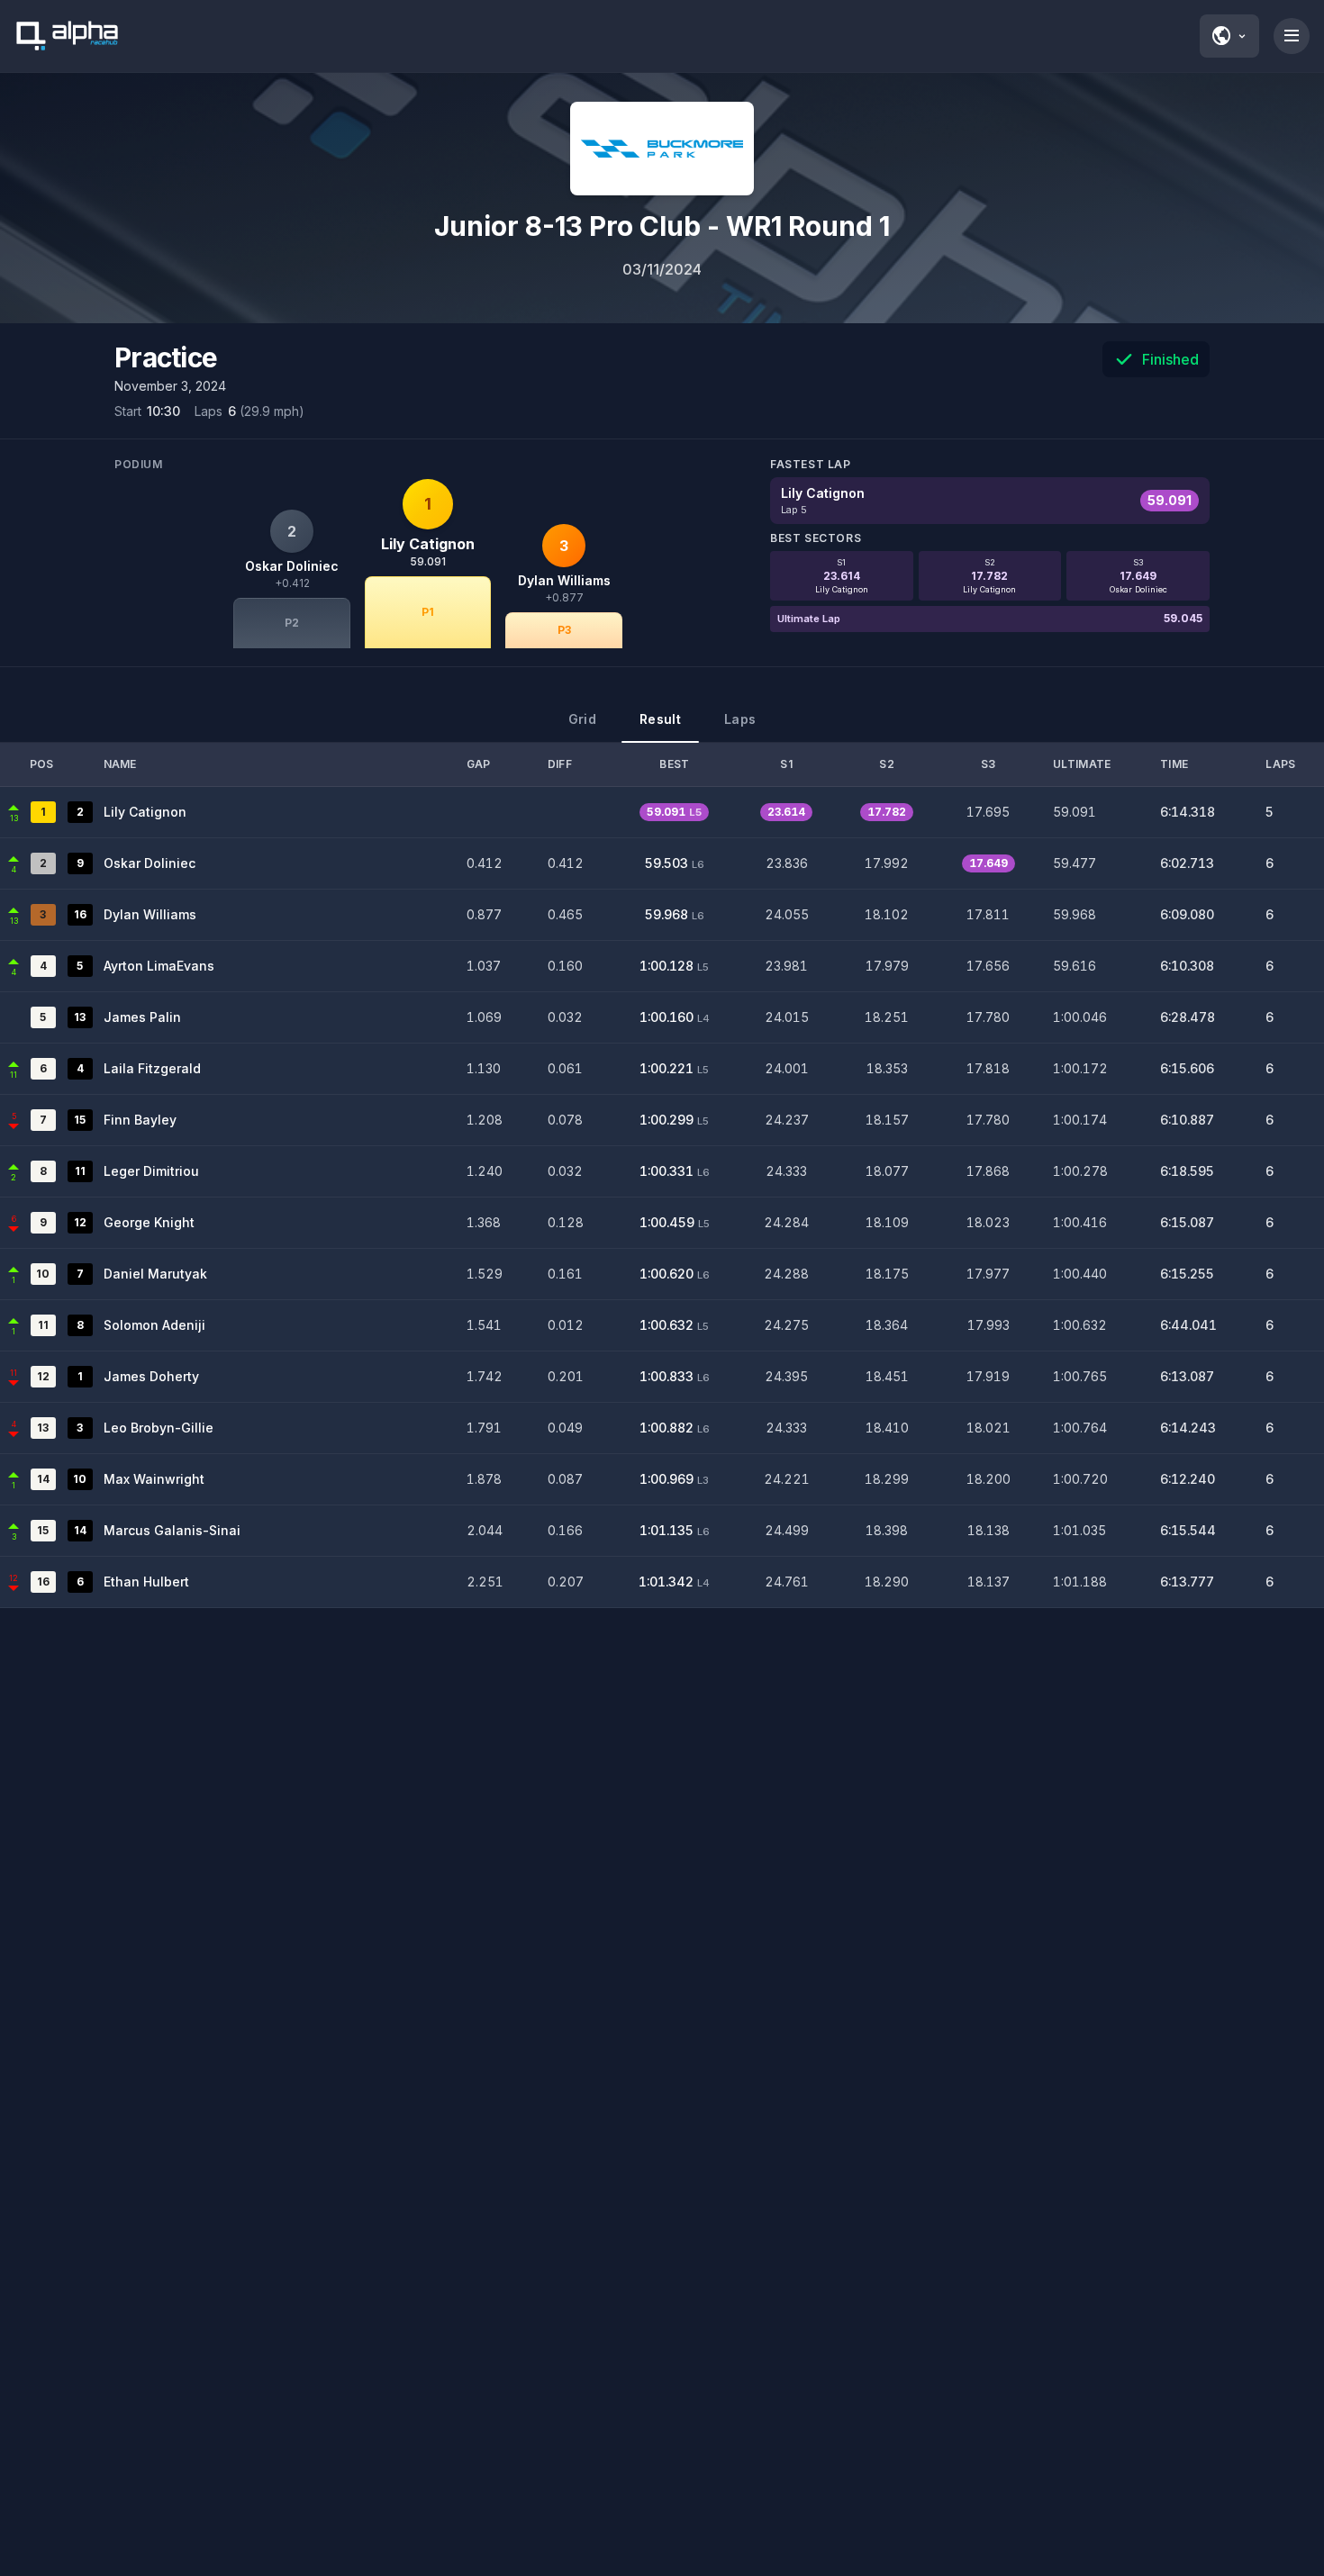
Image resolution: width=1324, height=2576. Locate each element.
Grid (582, 719)
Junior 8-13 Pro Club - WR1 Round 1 (662, 226)
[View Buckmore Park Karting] (662, 149)
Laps (740, 719)
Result (660, 719)
